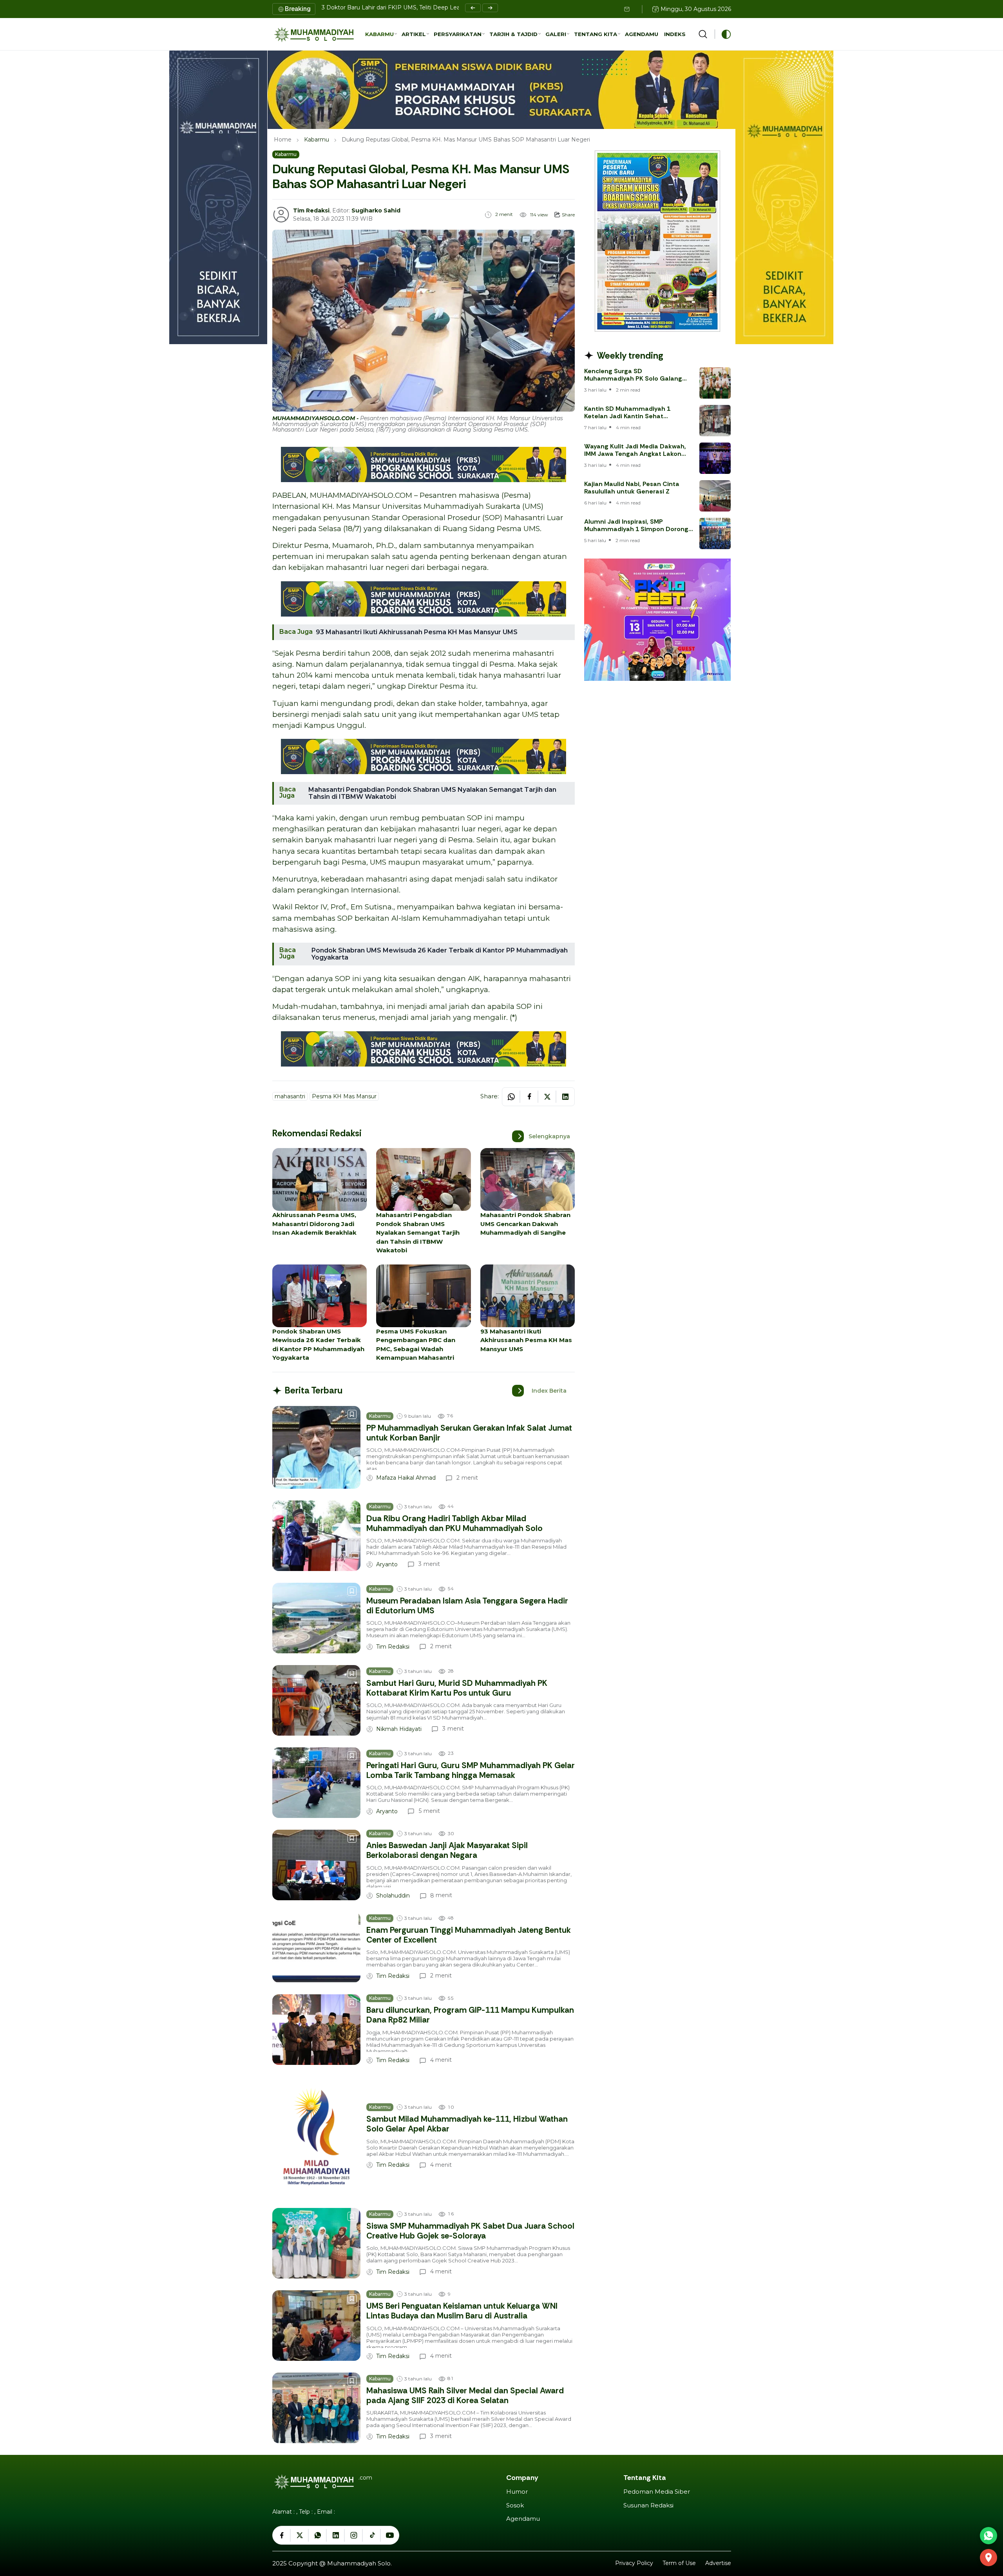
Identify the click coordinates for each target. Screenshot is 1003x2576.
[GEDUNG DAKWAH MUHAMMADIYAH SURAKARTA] (989, 2558)
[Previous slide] (473, 8)
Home (283, 140)
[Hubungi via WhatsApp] (989, 2536)
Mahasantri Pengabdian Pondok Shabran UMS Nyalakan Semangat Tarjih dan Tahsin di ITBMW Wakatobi (432, 793)
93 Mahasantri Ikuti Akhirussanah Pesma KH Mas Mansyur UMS (417, 632)
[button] (381, 34)
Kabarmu (317, 140)
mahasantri (290, 1096)
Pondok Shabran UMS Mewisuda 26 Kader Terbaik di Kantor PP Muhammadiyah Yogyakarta (440, 954)
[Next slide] (490, 8)
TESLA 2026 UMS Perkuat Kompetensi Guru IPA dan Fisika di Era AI (414, 7)
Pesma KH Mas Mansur (344, 1096)
